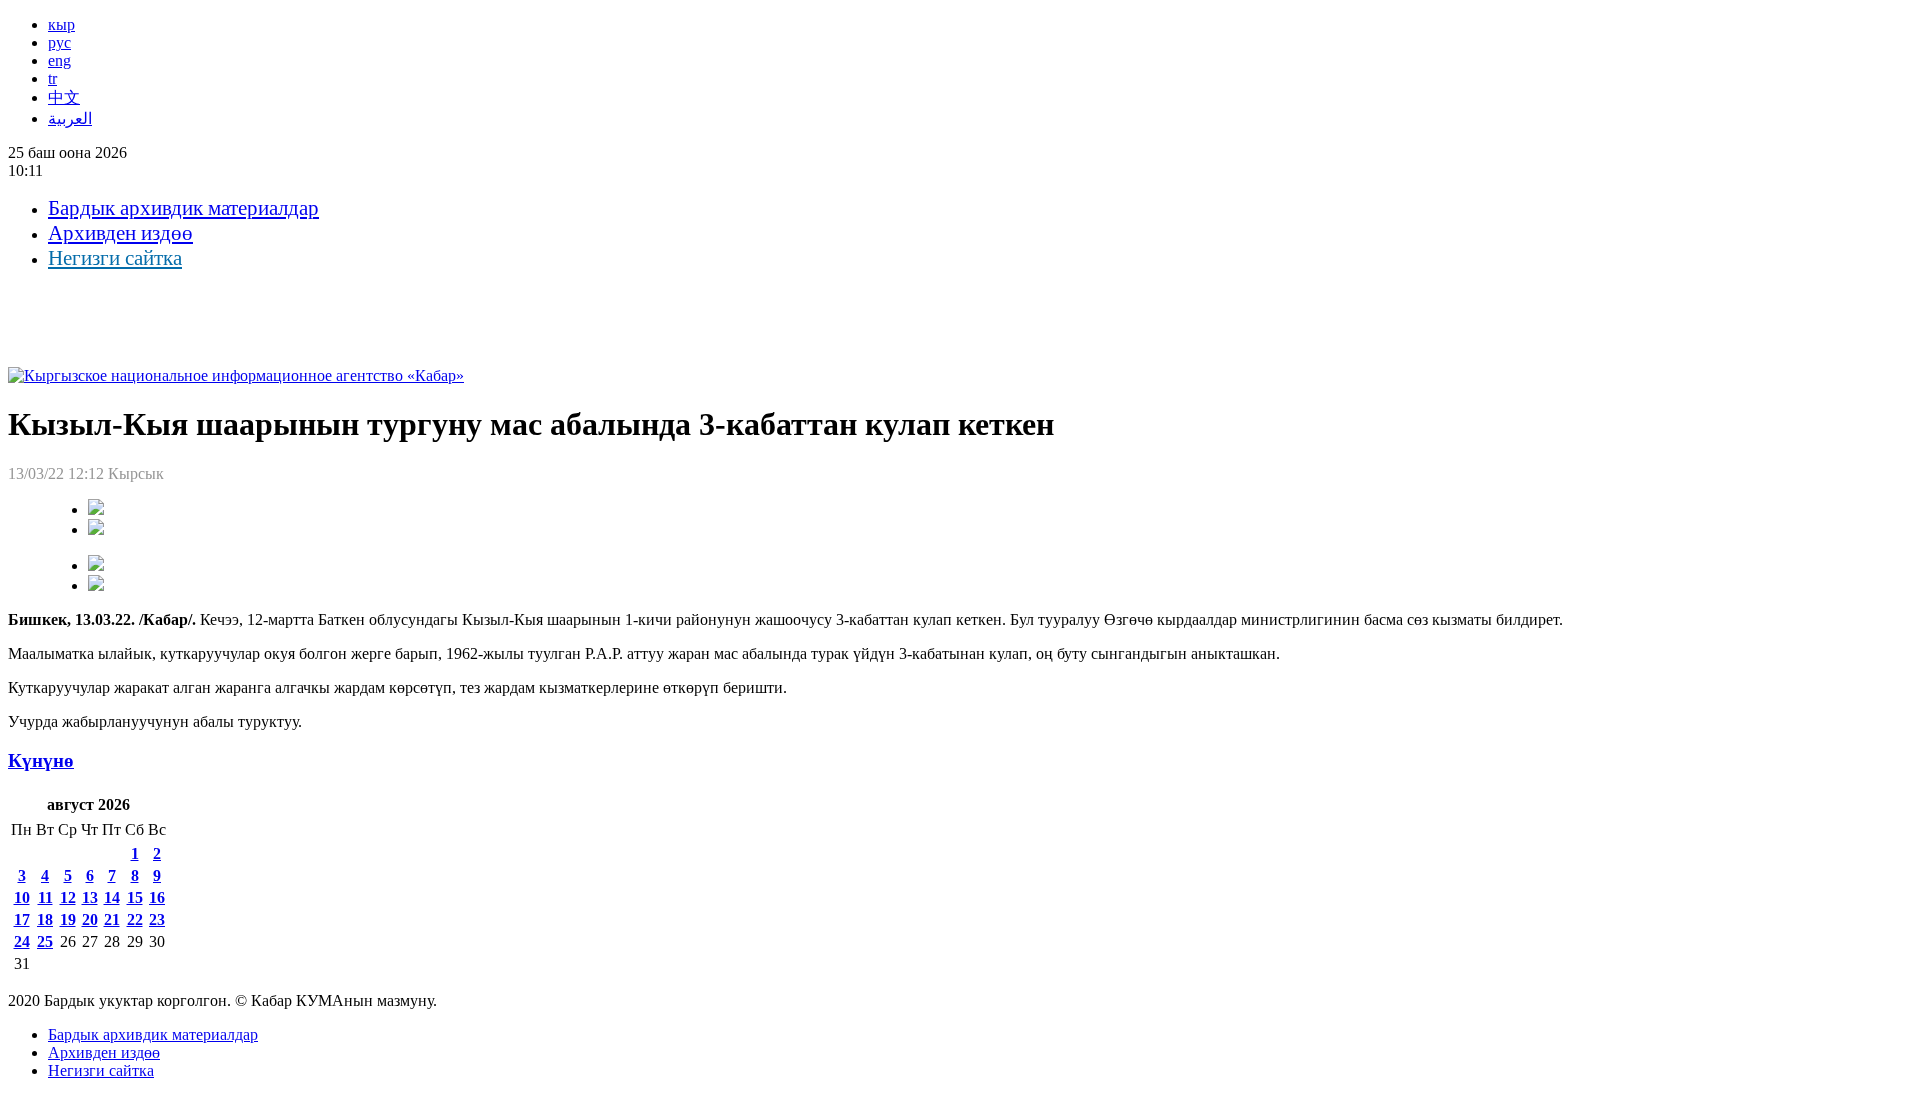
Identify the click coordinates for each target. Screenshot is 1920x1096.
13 (90, 897)
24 (22, 941)
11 (45, 897)
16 (157, 897)
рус (59, 42)
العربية (70, 118)
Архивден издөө (120, 233)
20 (90, 919)
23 (157, 919)
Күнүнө (41, 760)
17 (22, 919)
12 (68, 897)
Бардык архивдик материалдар (183, 208)
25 (45, 941)
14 (112, 897)
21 (112, 919)
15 (135, 897)
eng (59, 60)
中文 (64, 97)
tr (52, 78)
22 (135, 919)
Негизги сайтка (115, 258)
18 (45, 919)
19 (68, 919)
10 (22, 897)
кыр (61, 24)
